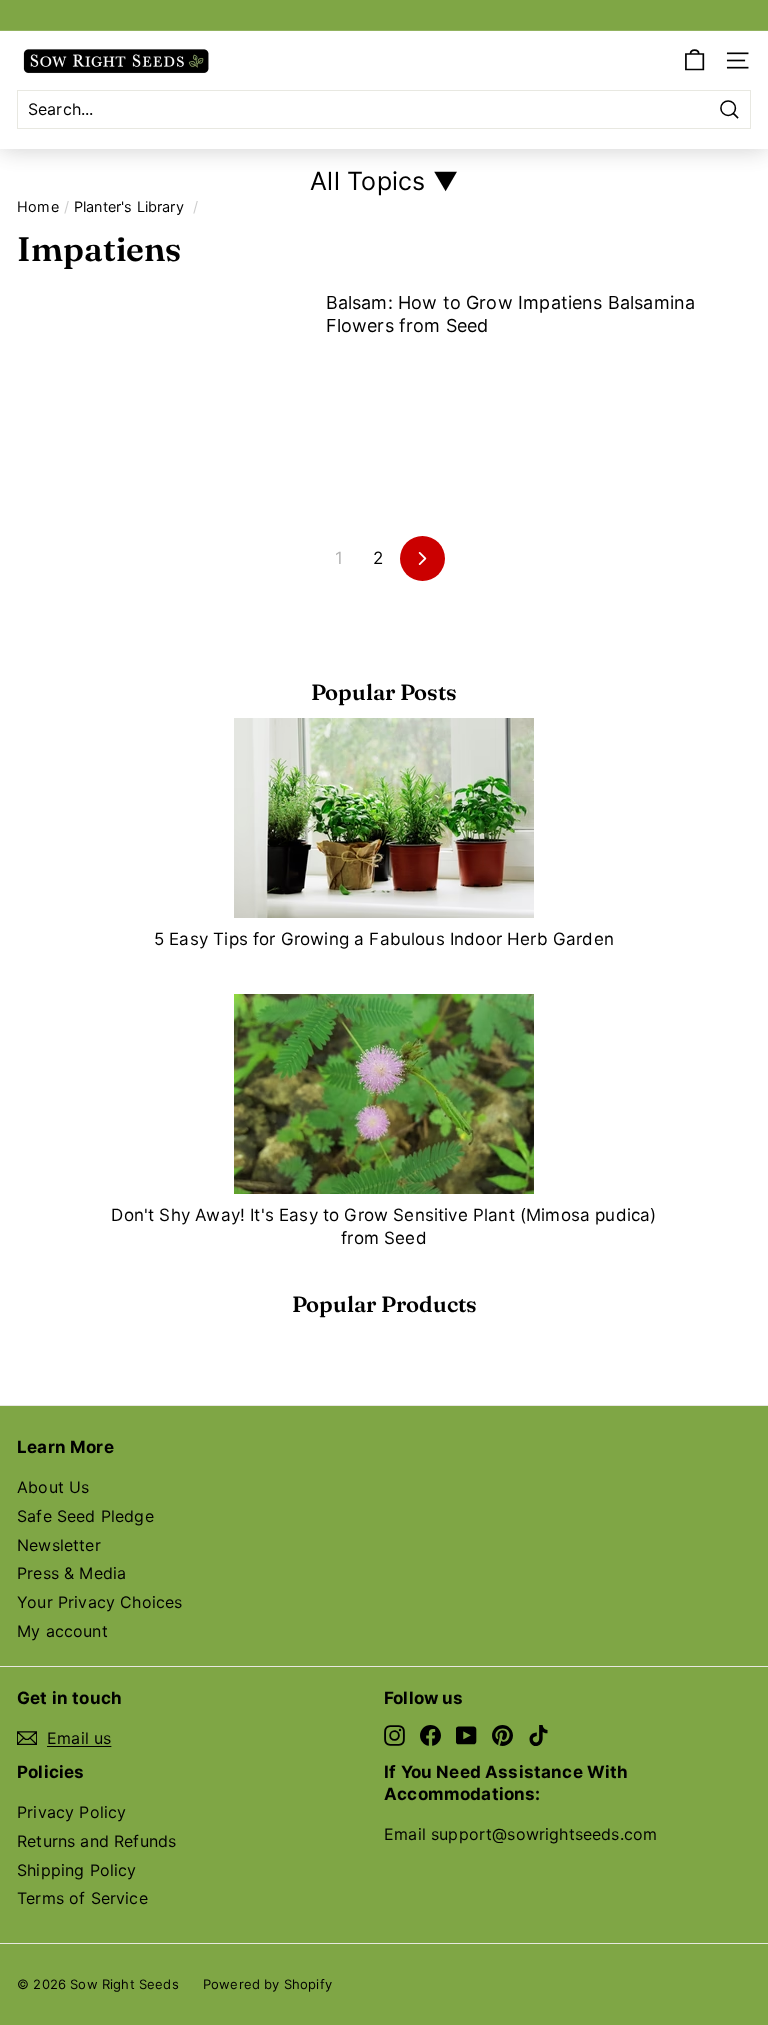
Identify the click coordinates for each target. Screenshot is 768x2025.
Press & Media (71, 1573)
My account (62, 1631)
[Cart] (694, 60)
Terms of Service (82, 1898)
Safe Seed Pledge (85, 1516)
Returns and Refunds (96, 1841)
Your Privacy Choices (99, 1602)
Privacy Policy (71, 1812)
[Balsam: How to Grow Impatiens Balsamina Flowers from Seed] (164, 373)
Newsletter (59, 1545)
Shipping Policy (77, 1870)
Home (38, 206)
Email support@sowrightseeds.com (520, 1834)
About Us (53, 1487)
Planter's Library (129, 206)
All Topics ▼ (384, 181)
